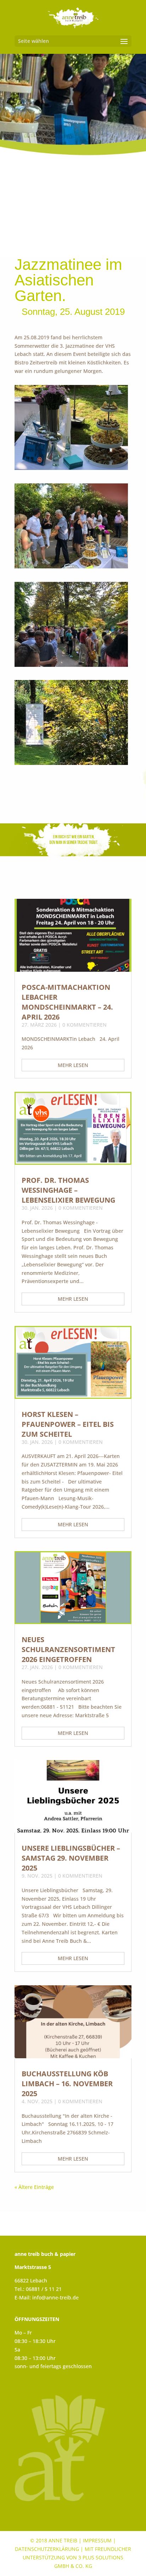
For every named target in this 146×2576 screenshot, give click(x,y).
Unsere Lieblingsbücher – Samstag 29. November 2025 (71, 1858)
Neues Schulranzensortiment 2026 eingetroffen (68, 1649)
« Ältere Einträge (34, 2187)
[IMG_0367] (71, 765)
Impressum (97, 2541)
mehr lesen (73, 1065)
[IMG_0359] (71, 568)
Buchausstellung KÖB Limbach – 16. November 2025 (67, 2084)
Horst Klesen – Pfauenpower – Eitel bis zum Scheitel (68, 1424)
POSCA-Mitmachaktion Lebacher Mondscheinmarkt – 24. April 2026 (67, 1002)
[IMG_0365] (71, 667)
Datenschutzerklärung (47, 2549)
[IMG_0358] (71, 470)
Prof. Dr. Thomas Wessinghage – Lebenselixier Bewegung (68, 1190)
